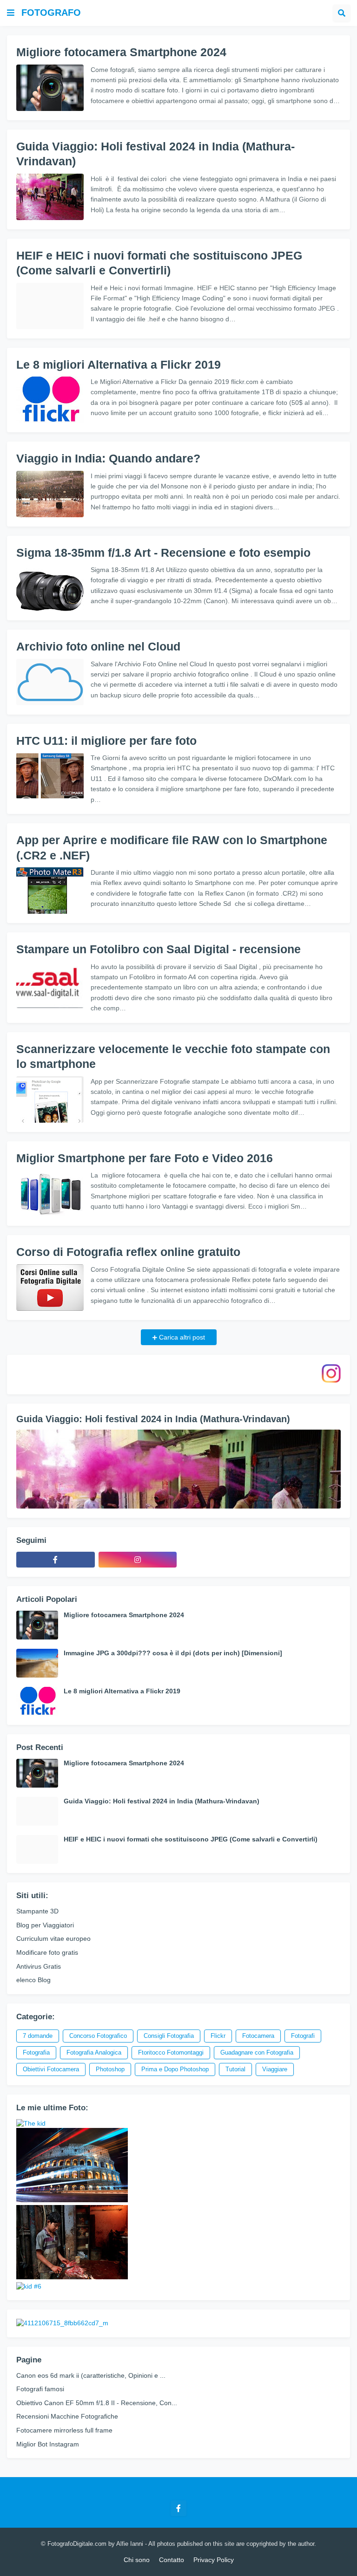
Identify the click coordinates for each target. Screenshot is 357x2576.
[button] (11, 13)
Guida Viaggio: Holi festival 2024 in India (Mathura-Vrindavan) (155, 154)
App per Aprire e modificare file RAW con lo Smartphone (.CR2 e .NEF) (172, 848)
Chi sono (137, 2560)
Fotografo (51, 13)
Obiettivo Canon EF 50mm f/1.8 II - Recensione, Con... (97, 2403)
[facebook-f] (56, 1560)
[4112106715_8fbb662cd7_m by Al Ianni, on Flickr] (62, 2323)
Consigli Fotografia (169, 2036)
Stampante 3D (37, 1911)
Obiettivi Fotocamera (51, 2069)
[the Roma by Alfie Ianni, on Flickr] (72, 2200)
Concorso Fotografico (98, 2036)
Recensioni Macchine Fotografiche (67, 2416)
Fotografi (303, 2036)
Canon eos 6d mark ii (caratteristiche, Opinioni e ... (91, 2375)
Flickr (218, 2036)
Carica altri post (181, 1337)
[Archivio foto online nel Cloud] (50, 682)
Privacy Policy (214, 2560)
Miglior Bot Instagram (48, 2444)
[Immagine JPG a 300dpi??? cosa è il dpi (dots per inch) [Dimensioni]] (37, 1663)
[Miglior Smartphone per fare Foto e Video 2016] (50, 1193)
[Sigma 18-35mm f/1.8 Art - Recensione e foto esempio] (50, 588)
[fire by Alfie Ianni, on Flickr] (72, 2277)
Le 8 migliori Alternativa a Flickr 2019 (119, 364)
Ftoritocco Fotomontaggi (171, 2052)
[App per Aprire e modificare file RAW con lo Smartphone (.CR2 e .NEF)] (50, 891)
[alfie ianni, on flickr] (31, 2123)
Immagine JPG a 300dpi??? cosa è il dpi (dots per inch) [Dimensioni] (173, 1653)
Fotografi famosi (40, 2389)
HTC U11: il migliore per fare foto (106, 741)
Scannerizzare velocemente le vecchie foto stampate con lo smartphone (173, 1057)
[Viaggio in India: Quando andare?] (50, 494)
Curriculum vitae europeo (53, 1939)
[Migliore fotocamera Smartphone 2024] (50, 88)
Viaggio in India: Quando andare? (108, 458)
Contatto (172, 2560)
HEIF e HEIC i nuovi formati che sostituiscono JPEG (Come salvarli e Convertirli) (159, 263)
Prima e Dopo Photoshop (175, 2069)
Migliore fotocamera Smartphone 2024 (121, 52)
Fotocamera (258, 2036)
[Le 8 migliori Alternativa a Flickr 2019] (50, 400)
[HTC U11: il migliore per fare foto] (50, 776)
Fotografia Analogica (94, 2052)
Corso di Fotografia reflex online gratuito (128, 1252)
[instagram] (138, 1560)
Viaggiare (275, 2069)
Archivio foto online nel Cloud (98, 646)
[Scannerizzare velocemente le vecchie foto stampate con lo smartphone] (50, 1099)
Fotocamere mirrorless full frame (64, 2430)
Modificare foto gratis (47, 1952)
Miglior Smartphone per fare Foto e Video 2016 (145, 1158)
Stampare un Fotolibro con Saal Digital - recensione (159, 949)
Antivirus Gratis (39, 1966)
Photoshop (110, 2069)
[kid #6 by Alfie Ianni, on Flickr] (29, 2286)
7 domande (38, 2036)
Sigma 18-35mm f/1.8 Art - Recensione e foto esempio (163, 553)
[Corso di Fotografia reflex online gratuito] (50, 1288)
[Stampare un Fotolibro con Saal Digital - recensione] (50, 985)
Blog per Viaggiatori (45, 1925)
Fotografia (36, 2052)
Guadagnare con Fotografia (257, 2052)
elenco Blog (33, 1980)
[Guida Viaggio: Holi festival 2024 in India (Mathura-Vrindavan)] (50, 197)
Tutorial (235, 2069)
